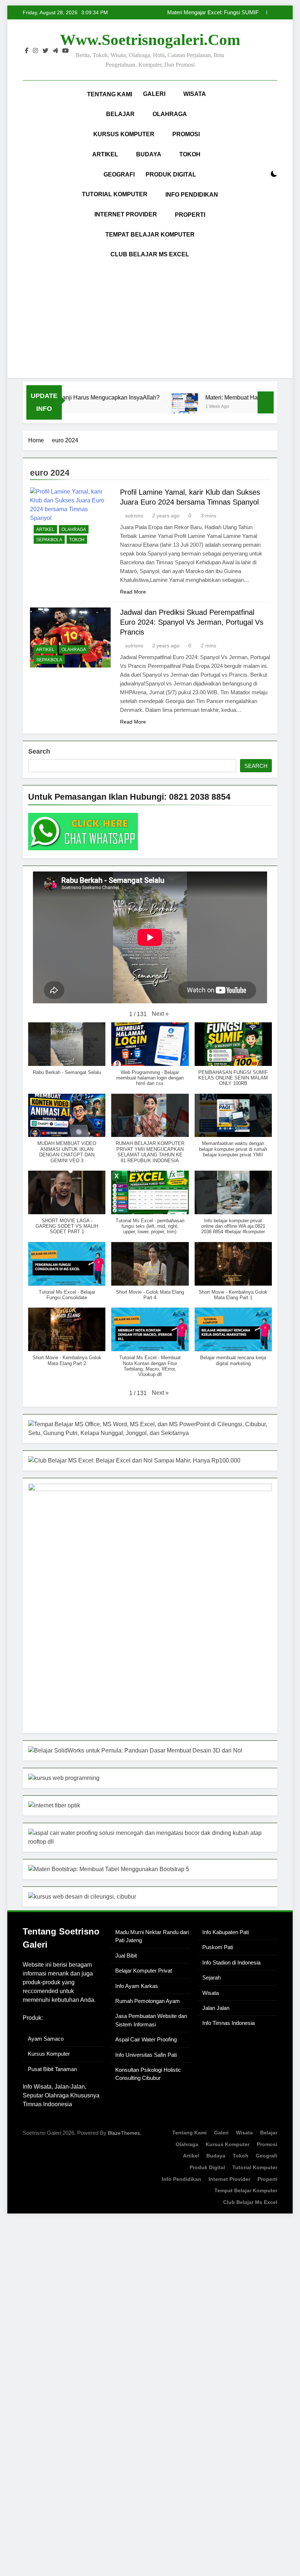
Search (39, 751)
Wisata (195, 94)
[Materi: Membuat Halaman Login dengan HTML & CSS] (158, 407)
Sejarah (211, 1977)
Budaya (149, 154)
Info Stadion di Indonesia (231, 1962)
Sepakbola (49, 540)
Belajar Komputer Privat (144, 1971)
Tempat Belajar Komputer (150, 235)
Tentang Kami (110, 94)
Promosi (186, 134)
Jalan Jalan (216, 2008)
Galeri (154, 94)
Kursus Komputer (124, 134)
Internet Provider (126, 214)
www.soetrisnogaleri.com (150, 40)
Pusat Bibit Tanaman (52, 2069)
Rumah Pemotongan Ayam (148, 2001)
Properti (190, 215)
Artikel (105, 154)
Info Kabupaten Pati (226, 1932)
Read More (133, 592)
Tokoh (190, 154)
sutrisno (134, 516)
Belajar (120, 114)
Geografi (119, 174)
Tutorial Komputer (115, 194)
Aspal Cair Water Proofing (146, 2039)
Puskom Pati (218, 1947)
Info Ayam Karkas (137, 1986)
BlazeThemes (124, 2133)
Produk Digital (171, 174)
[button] (160, 1014)
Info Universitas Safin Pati (146, 2055)
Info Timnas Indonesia (228, 2023)
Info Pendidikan (192, 195)
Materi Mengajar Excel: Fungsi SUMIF (213, 12)
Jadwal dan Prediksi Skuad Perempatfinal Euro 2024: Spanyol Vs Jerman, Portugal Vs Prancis (192, 622)
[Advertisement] (150, 319)
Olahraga (170, 114)
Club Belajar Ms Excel (150, 254)
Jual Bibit (126, 1956)
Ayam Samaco (46, 2039)
